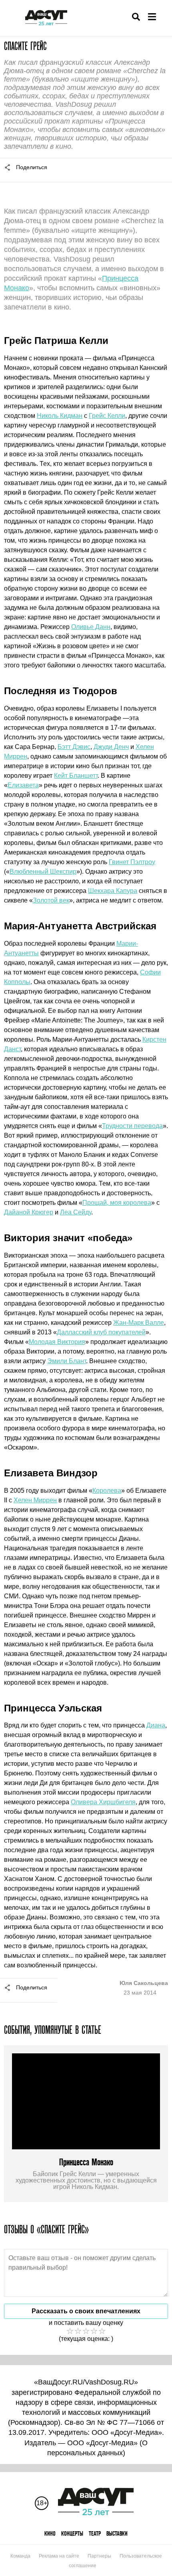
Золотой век (51, 900)
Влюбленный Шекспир (43, 872)
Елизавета (23, 785)
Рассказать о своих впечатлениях (86, 2311)
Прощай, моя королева (117, 1203)
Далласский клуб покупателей (101, 1332)
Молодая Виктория (57, 1342)
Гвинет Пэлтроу (132, 862)
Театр (95, 2533)
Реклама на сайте (59, 2556)
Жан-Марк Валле (139, 1323)
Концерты (72, 2533)
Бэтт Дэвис (74, 747)
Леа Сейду (76, 1212)
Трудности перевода (132, 1126)
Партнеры (99, 2556)
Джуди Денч (111, 747)
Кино (50, 2533)
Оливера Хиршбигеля (103, 1802)
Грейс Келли (107, 416)
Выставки (117, 2533)
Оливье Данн (91, 627)
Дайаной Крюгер (29, 1212)
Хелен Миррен (35, 1500)
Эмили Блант (67, 1361)
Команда (20, 2556)
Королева (107, 1491)
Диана (156, 1725)
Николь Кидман (60, 416)
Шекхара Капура (113, 891)
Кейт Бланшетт (76, 776)
